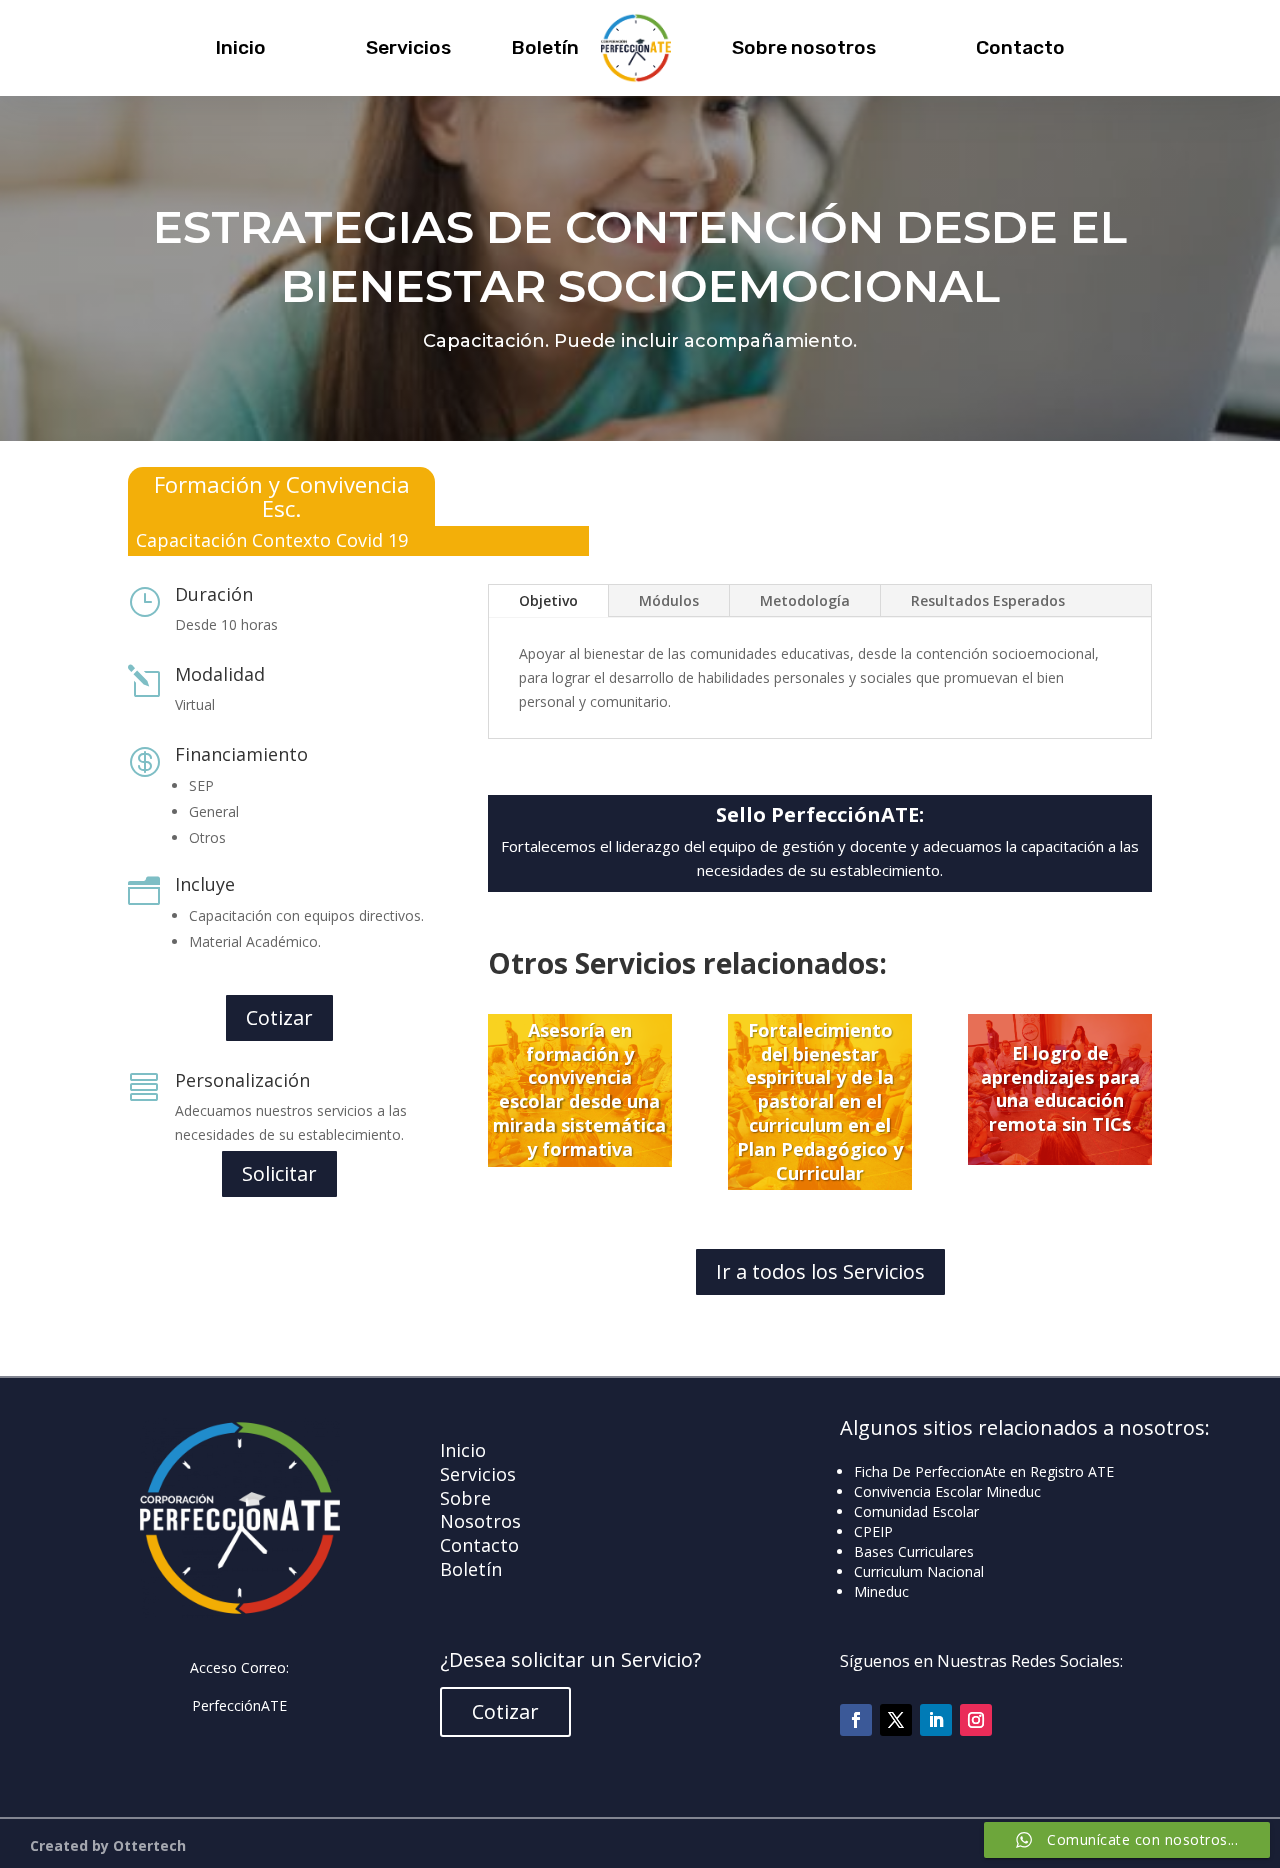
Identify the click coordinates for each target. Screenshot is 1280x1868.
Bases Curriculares (914, 1551)
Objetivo (548, 600)
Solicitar (279, 1173)
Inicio (241, 47)
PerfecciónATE (239, 1705)
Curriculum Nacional (919, 1571)
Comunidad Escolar (916, 1511)
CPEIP (873, 1531)
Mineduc (881, 1591)
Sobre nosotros (804, 47)
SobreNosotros (480, 1510)
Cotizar (279, 1017)
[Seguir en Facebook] (856, 1720)
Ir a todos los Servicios (820, 1271)
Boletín (545, 47)
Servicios (408, 47)
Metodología (805, 600)
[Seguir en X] (896, 1720)
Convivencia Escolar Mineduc (947, 1491)
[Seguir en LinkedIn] (936, 1720)
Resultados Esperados (988, 600)
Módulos (669, 600)
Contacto (1020, 47)
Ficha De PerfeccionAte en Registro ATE (984, 1471)
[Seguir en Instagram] (976, 1720)
